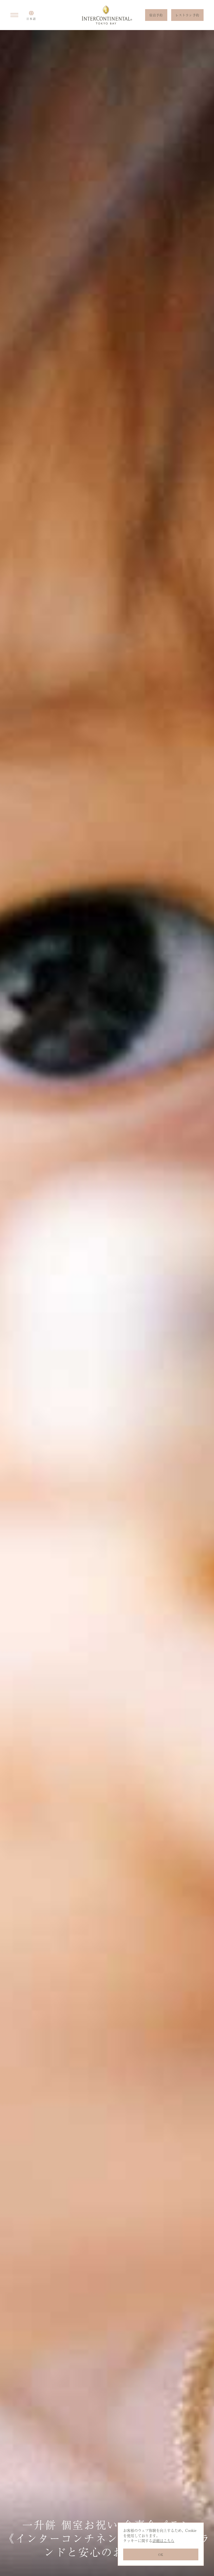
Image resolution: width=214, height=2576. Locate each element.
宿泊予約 (156, 15)
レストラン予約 (187, 15)
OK (161, 2555)
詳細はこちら (163, 2540)
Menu (14, 15)
